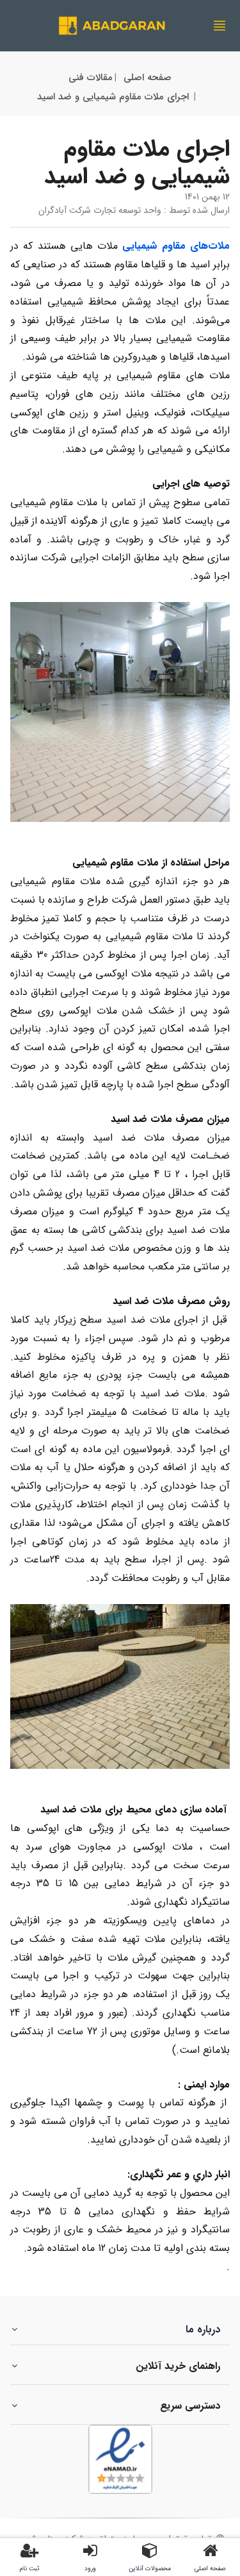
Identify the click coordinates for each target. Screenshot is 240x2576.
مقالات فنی (91, 78)
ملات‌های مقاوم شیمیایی (176, 246)
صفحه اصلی (148, 78)
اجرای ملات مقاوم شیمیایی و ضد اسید (113, 97)
